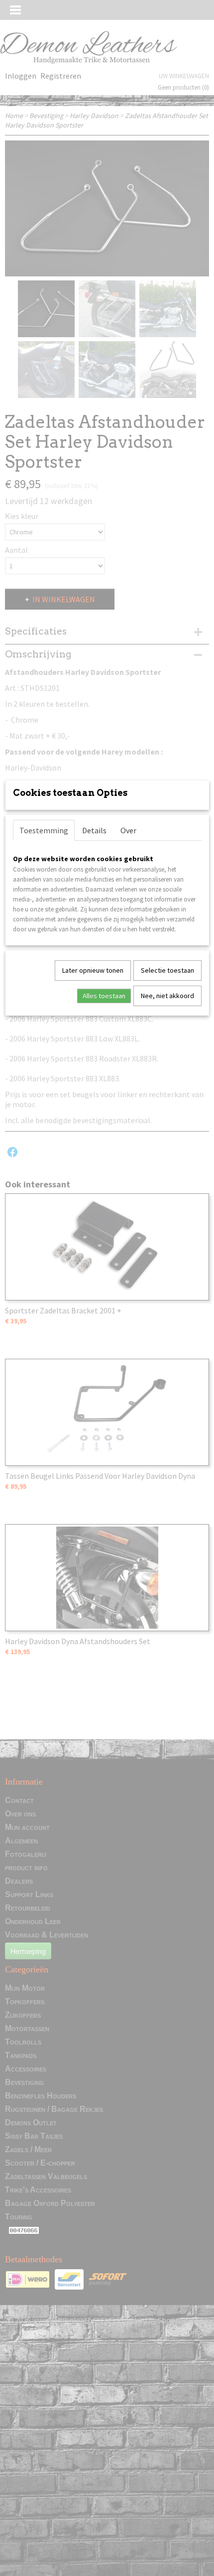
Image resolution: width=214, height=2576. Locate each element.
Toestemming (44, 830)
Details (94, 830)
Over (128, 830)
